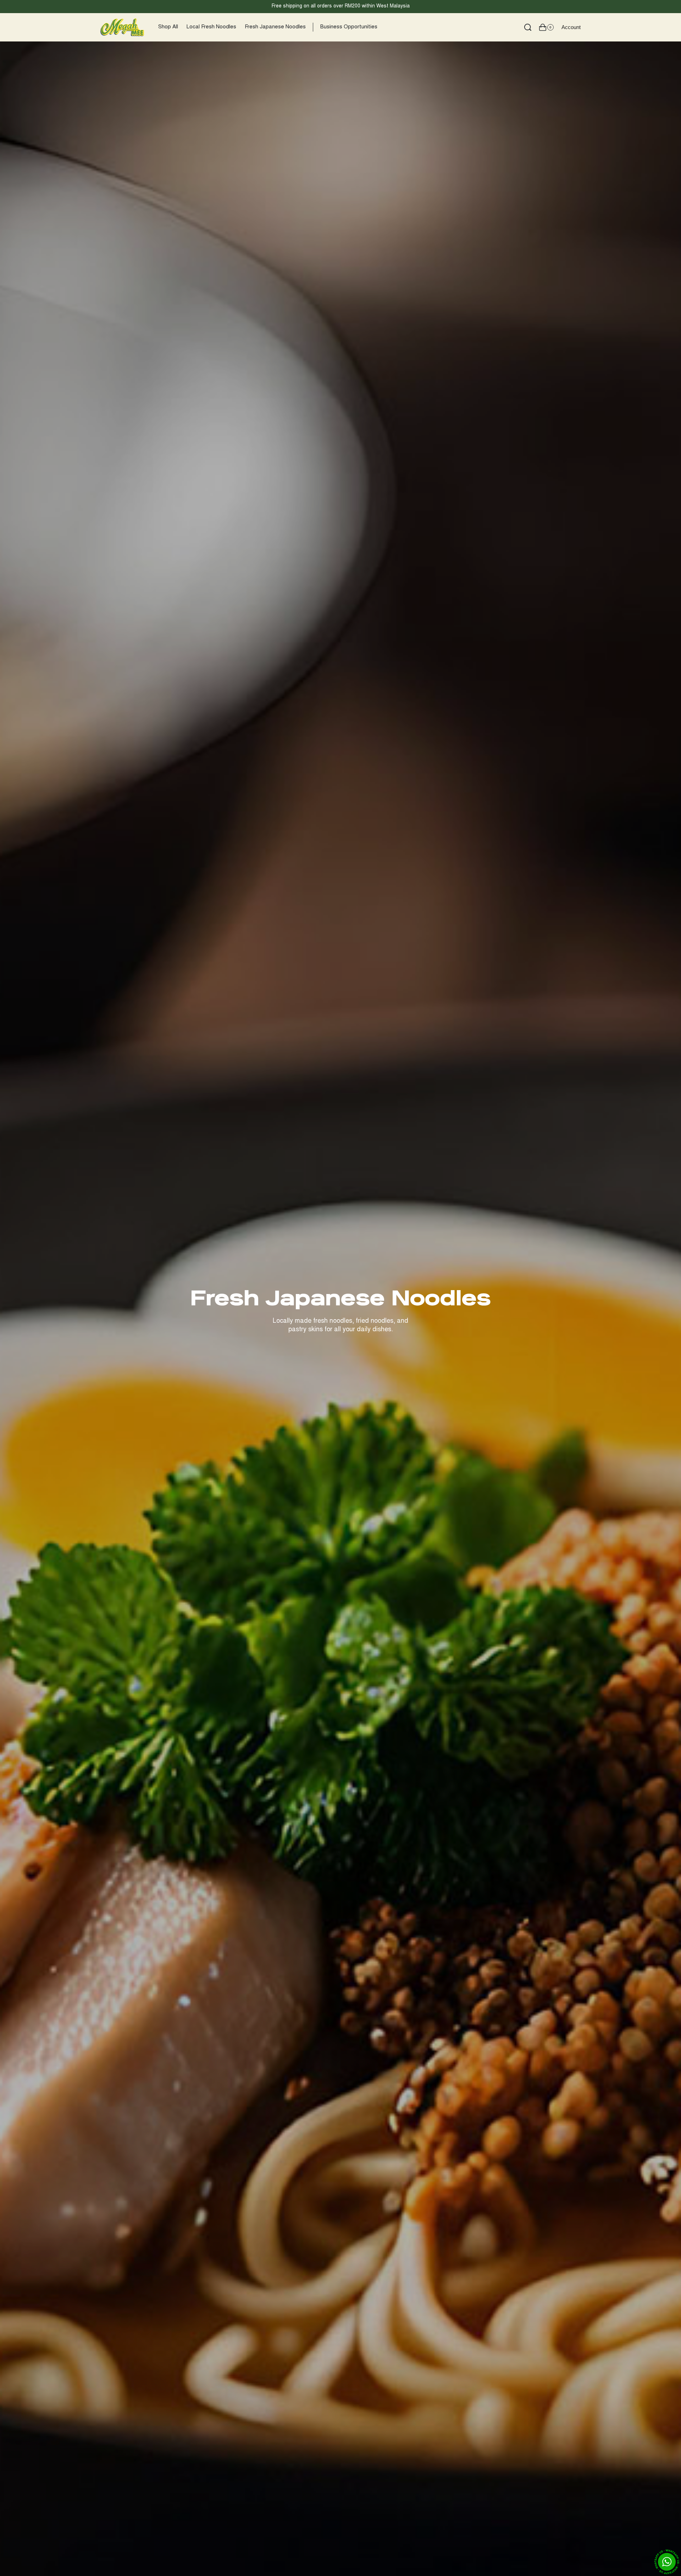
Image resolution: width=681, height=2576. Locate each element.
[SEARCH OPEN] (528, 27)
